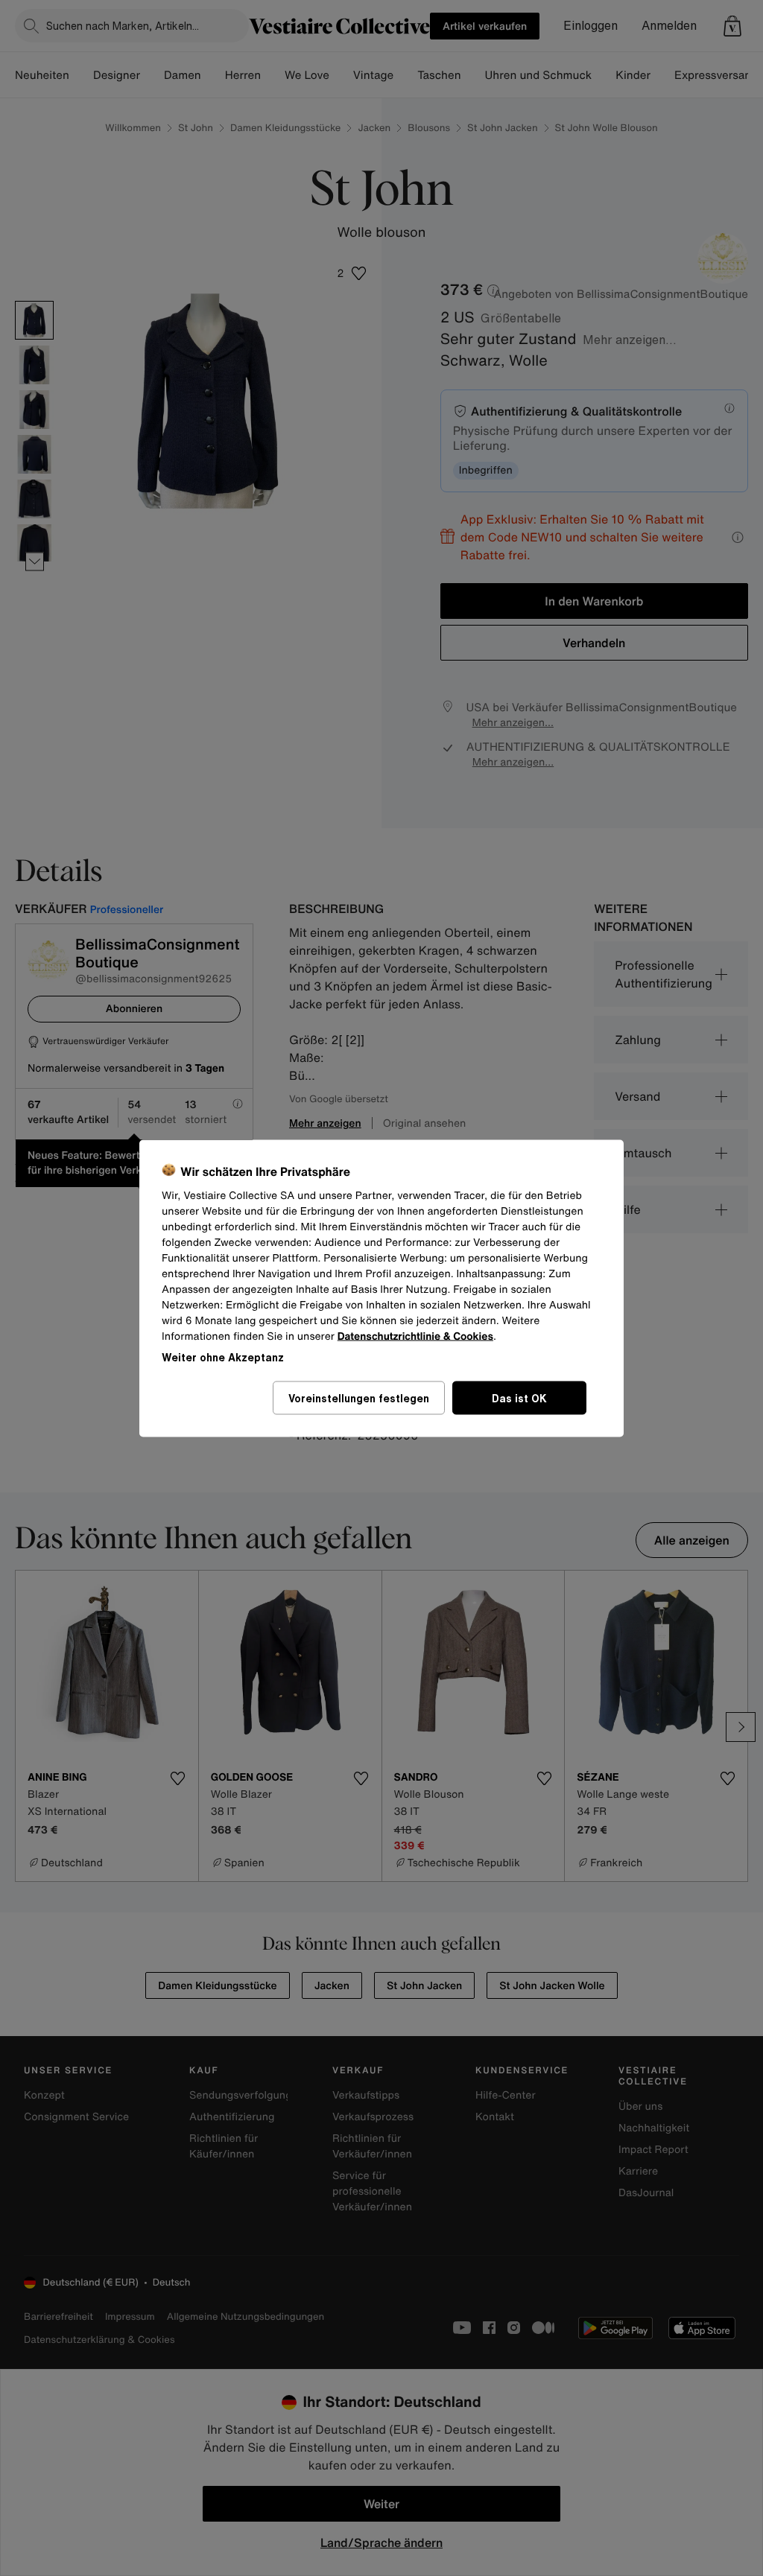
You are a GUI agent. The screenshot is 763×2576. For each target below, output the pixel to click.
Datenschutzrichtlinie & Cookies (415, 1336)
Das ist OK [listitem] (519, 1397)
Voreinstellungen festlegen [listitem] (359, 1397)
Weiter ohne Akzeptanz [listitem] (223, 1357)
